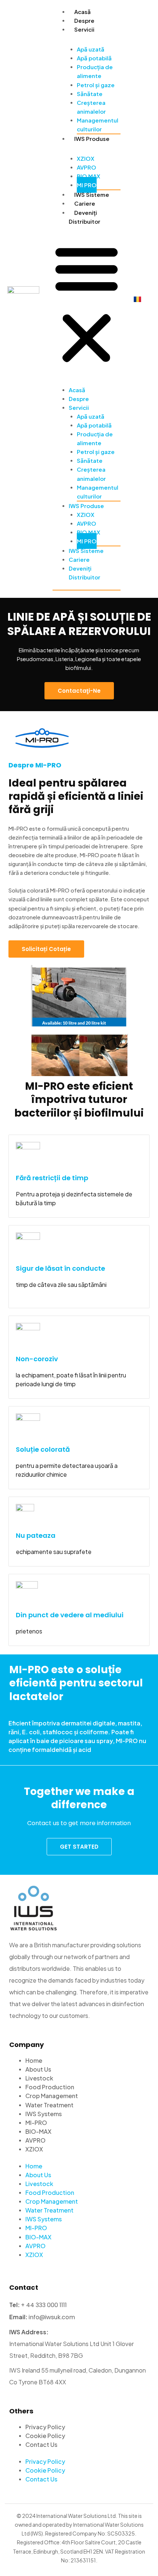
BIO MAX (89, 176)
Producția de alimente (95, 71)
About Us (38, 2069)
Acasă (82, 12)
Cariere (85, 203)
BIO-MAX (38, 2131)
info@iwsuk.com (52, 2317)
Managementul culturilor (98, 125)
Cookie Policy (45, 2436)
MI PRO (87, 185)
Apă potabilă (94, 58)
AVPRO (87, 167)
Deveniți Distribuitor (85, 573)
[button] (87, 304)
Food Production (50, 2087)
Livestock (39, 2078)
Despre (84, 20)
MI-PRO (36, 2123)
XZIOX (86, 158)
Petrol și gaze (96, 85)
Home (34, 2060)
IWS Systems (44, 2114)
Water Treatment (49, 2105)
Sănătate (90, 94)
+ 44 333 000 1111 (44, 2305)
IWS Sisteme (92, 194)
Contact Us (41, 2444)
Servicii (84, 29)
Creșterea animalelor (91, 107)
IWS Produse (92, 139)
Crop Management (52, 2096)
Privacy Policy (45, 2427)
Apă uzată (91, 49)
